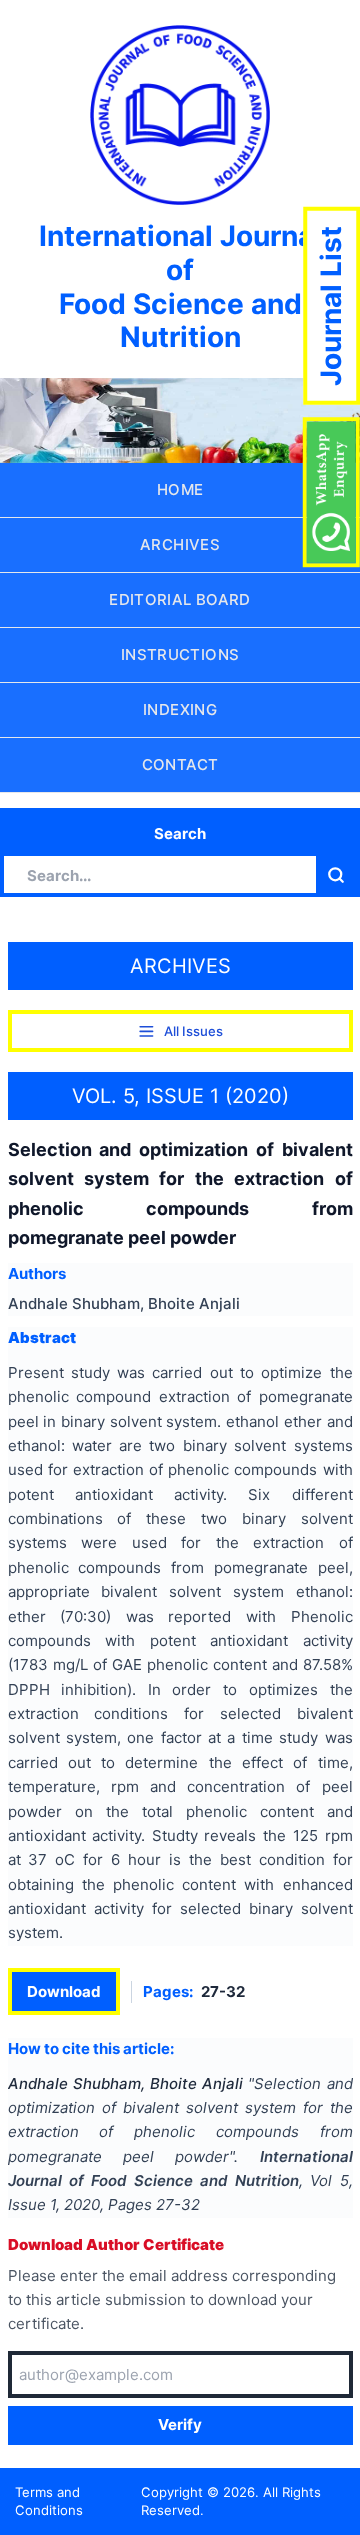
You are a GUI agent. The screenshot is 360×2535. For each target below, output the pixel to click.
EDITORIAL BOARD (180, 599)
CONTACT (180, 764)
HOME (180, 489)
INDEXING (180, 709)
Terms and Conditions (49, 2501)
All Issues (193, 1031)
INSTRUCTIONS (180, 654)
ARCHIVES (180, 544)
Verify (180, 2424)
